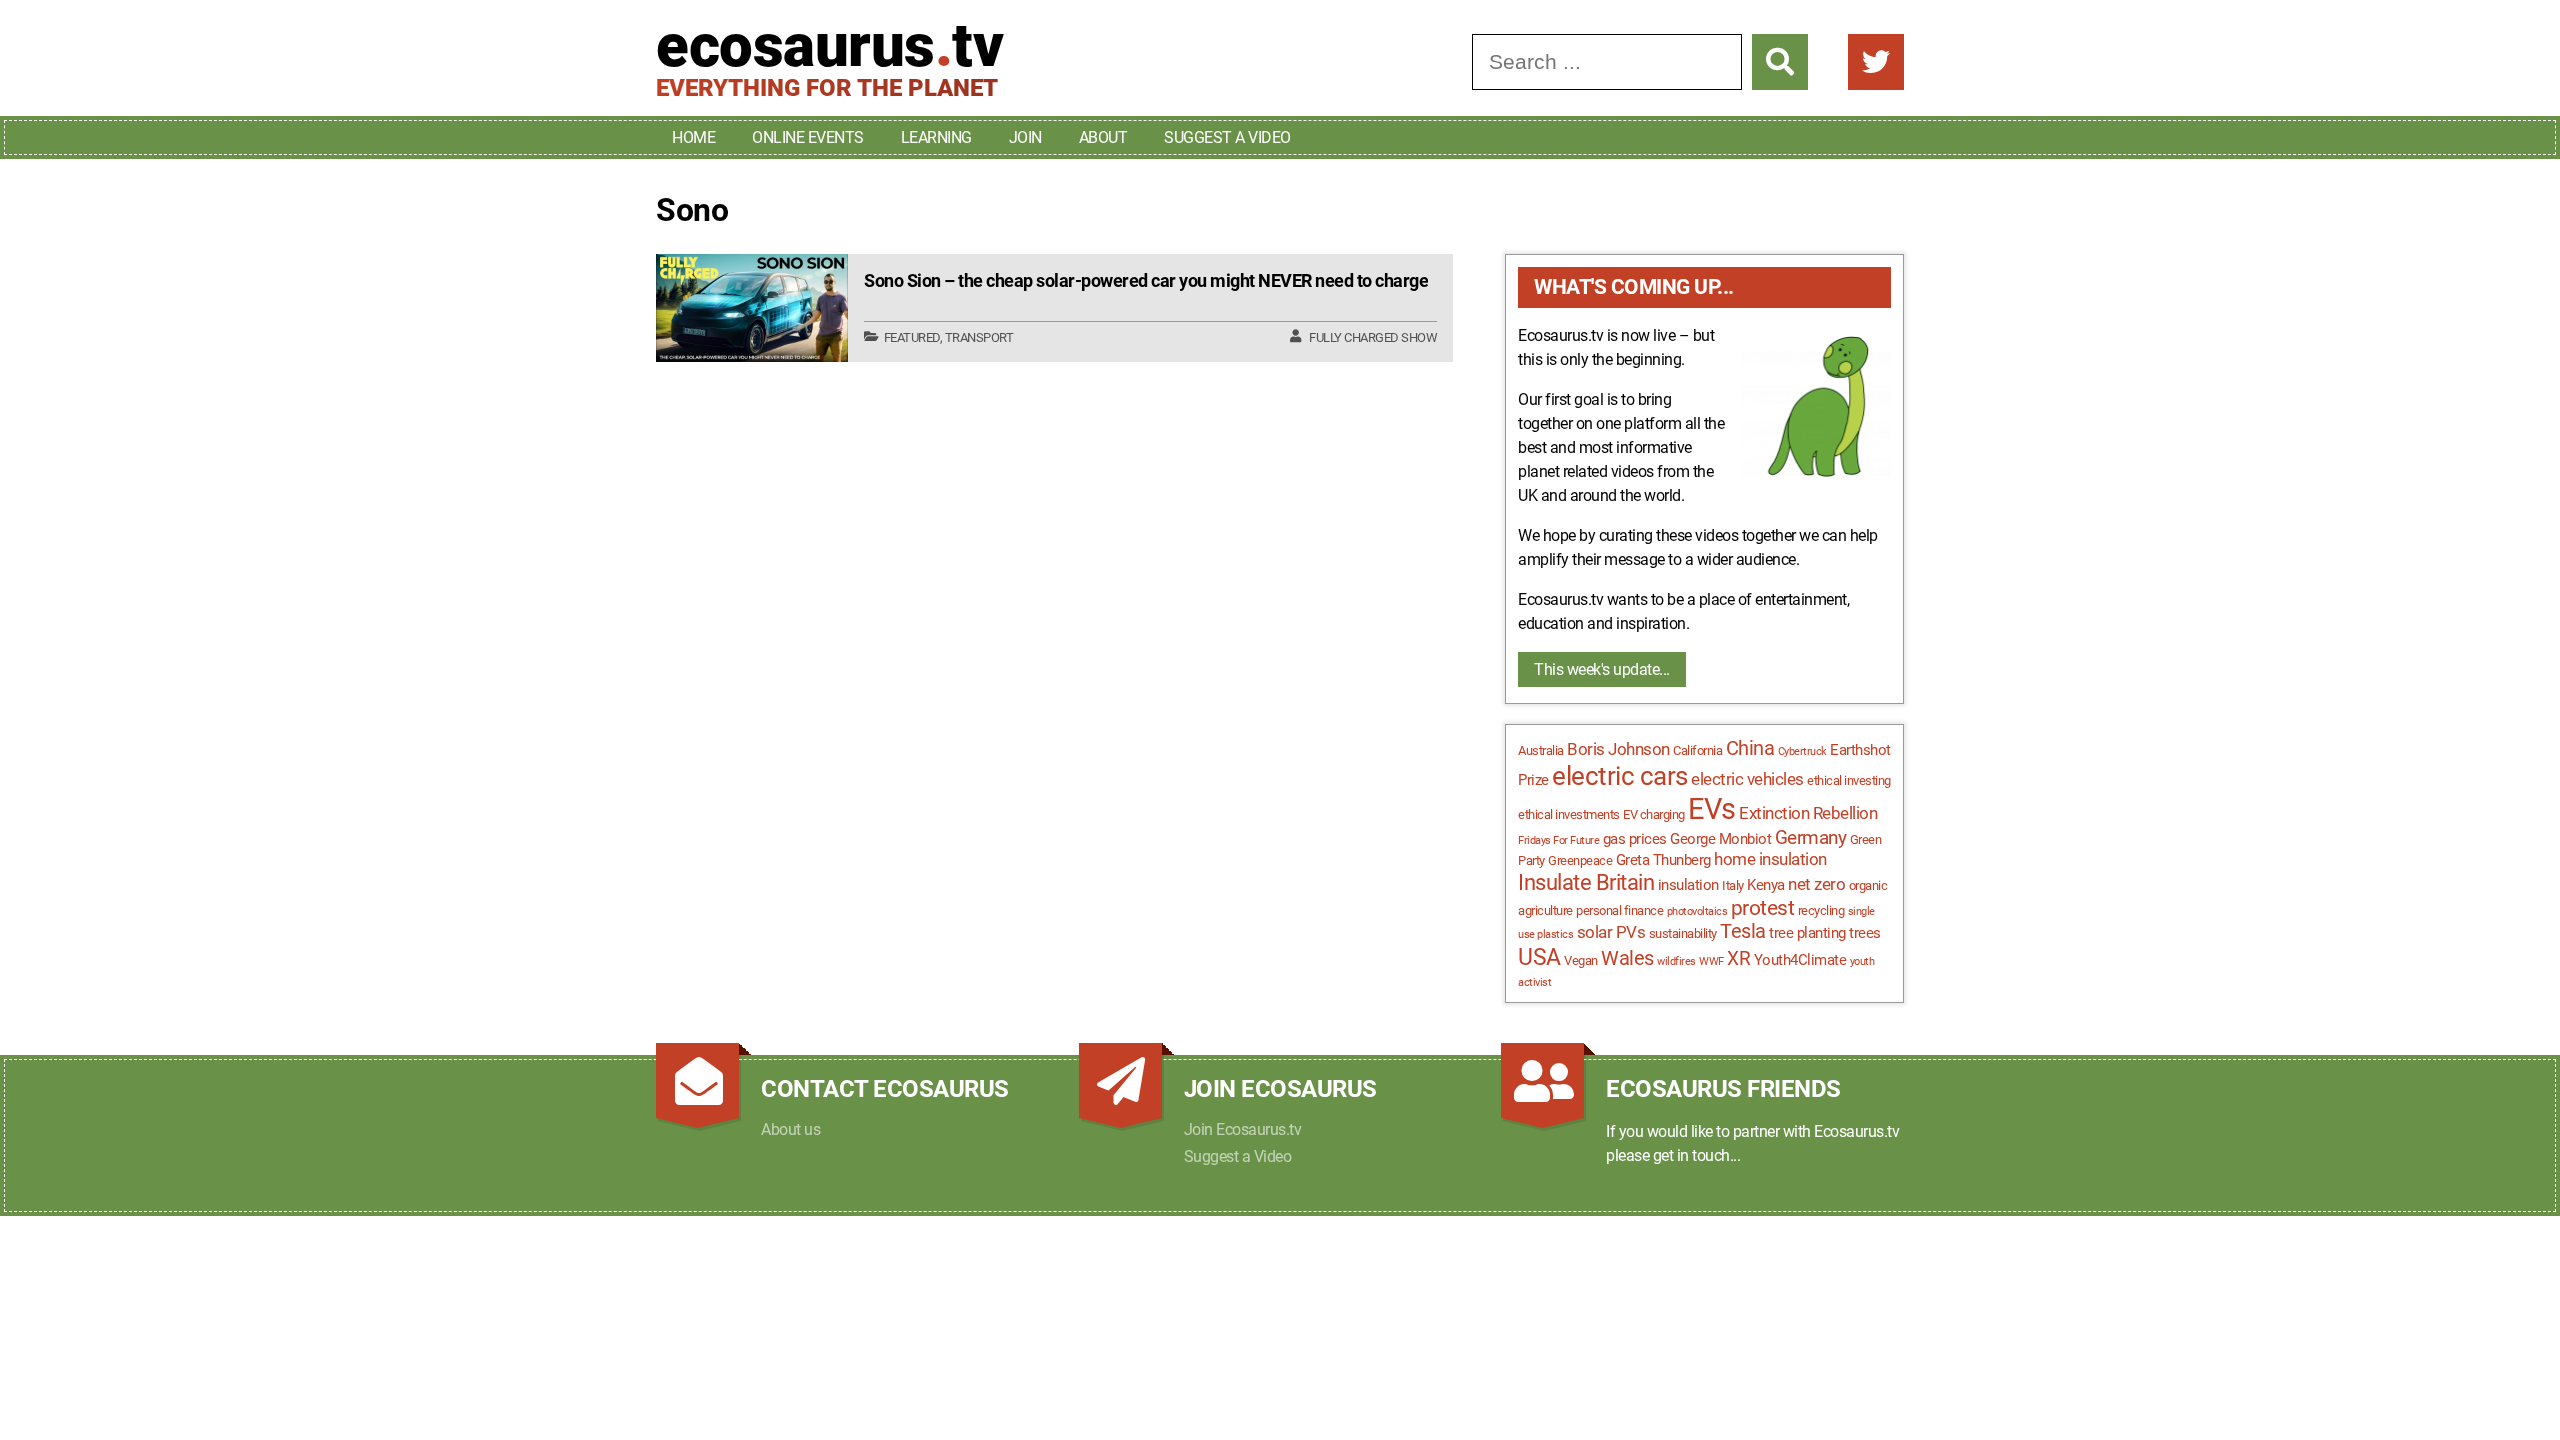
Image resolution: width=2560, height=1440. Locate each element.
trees (1865, 933)
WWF (1711, 961)
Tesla (1743, 931)
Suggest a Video (1227, 137)
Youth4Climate (1800, 960)
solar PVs (1611, 932)
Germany (1811, 838)
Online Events (808, 137)
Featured (912, 337)
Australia (1541, 750)
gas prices (1635, 839)
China (1750, 748)
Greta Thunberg (1663, 860)
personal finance (1619, 910)
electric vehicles (1747, 779)
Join (1025, 137)
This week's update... (1602, 669)
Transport (979, 337)
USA (1539, 957)
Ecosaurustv (829, 46)
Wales (1627, 958)
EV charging (1654, 814)
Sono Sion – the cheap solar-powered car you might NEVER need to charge (1146, 280)
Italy (1733, 885)
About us (790, 1129)
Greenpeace (1580, 860)
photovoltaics (1697, 911)
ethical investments (1569, 814)
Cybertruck (1802, 751)
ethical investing (1849, 780)
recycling (1821, 910)
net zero (1816, 884)
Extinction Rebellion (1808, 813)
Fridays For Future (1558, 840)
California (1697, 750)
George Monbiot (1720, 839)
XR (1738, 959)
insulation (1688, 885)
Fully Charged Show (1373, 337)
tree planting (1807, 933)
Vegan (1581, 960)
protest (1763, 908)
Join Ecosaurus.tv (1243, 1129)
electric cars (1620, 776)
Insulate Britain (1586, 882)
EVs (1712, 809)
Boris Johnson (1618, 749)
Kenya (1766, 885)
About (1103, 137)
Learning (936, 137)
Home (693, 137)
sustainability (1683, 933)
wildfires (1676, 961)
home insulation (1770, 859)
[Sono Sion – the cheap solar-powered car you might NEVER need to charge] (752, 308)
